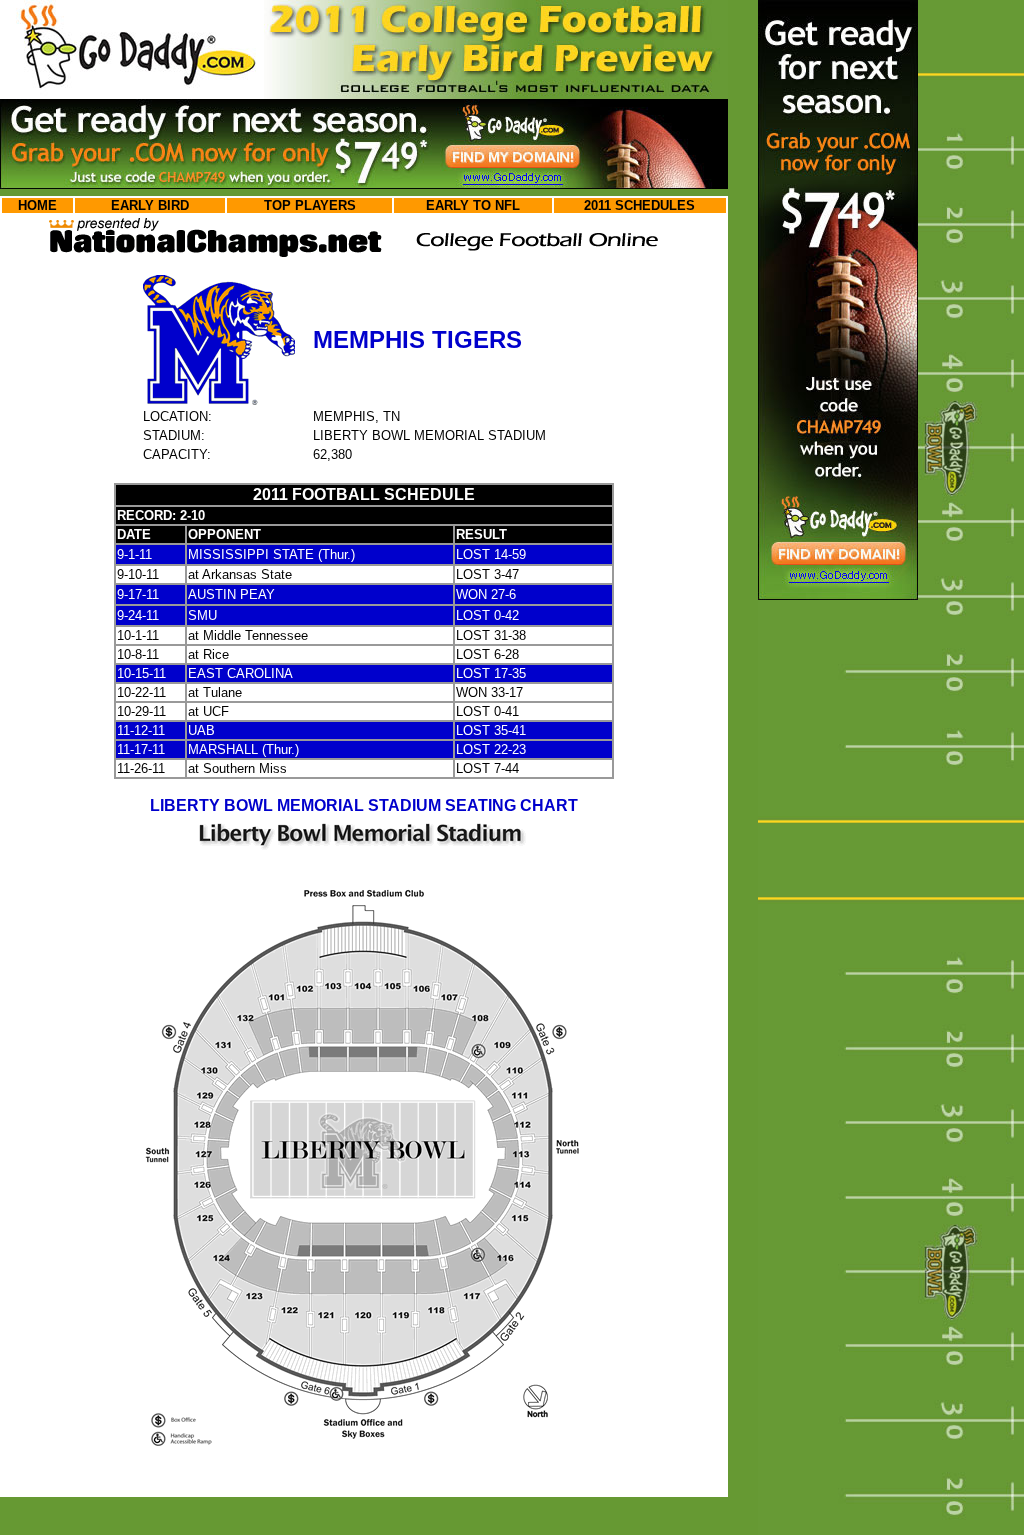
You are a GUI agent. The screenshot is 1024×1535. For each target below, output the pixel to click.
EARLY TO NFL (473, 205)
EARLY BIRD (150, 205)
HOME (37, 205)
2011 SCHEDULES (639, 205)
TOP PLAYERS (310, 205)
